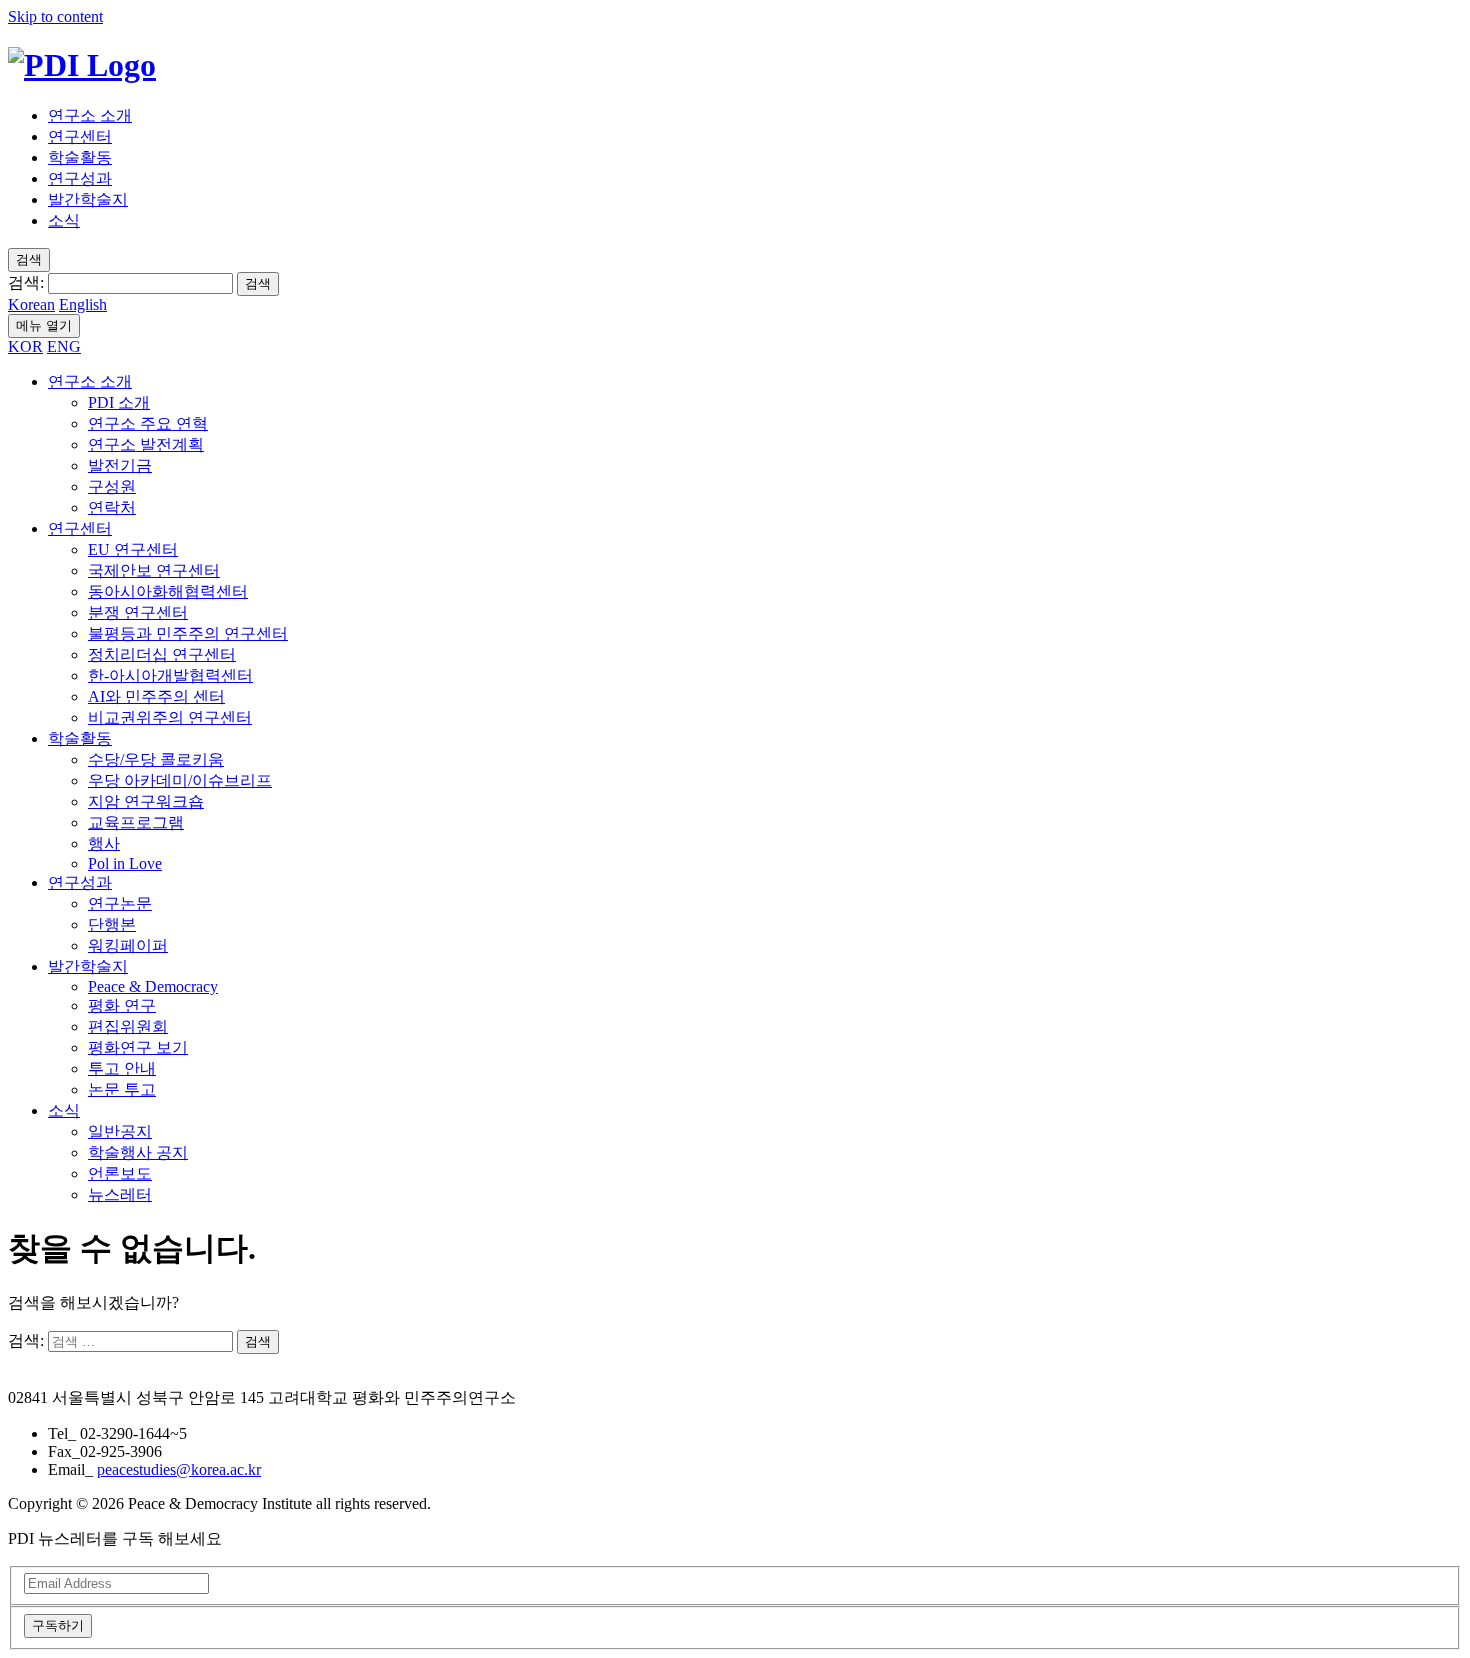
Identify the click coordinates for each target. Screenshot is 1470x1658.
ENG (64, 346)
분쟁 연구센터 (138, 612)
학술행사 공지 (138, 1152)
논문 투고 (122, 1089)
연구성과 (80, 178)
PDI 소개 (119, 402)
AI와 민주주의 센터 (156, 696)
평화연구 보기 (138, 1047)
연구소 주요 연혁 (148, 423)
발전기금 (120, 465)
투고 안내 (122, 1068)
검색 (258, 283)
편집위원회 (128, 1026)
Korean (31, 304)
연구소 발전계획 (146, 444)
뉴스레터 (120, 1194)
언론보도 (120, 1173)
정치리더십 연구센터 (162, 654)
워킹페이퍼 (128, 945)
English (83, 304)
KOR (25, 346)
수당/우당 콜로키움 (156, 759)
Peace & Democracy (153, 986)
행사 (104, 843)
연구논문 (120, 903)
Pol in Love (125, 863)
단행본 (112, 924)
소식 (64, 220)
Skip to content (55, 16)
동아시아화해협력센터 (168, 591)
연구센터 (80, 136)
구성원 (112, 486)
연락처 (112, 507)
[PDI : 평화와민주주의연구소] (82, 65)
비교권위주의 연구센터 (170, 717)
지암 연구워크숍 (146, 801)
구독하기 (58, 1625)
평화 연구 (122, 1005)
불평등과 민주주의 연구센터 (188, 633)
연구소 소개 (90, 115)
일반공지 (120, 1131)
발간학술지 (88, 199)
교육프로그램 (136, 822)
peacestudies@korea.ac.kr (179, 1469)
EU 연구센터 (133, 549)
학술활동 (80, 157)
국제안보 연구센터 (154, 570)
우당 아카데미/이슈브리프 (180, 780)
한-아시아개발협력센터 (170, 675)
